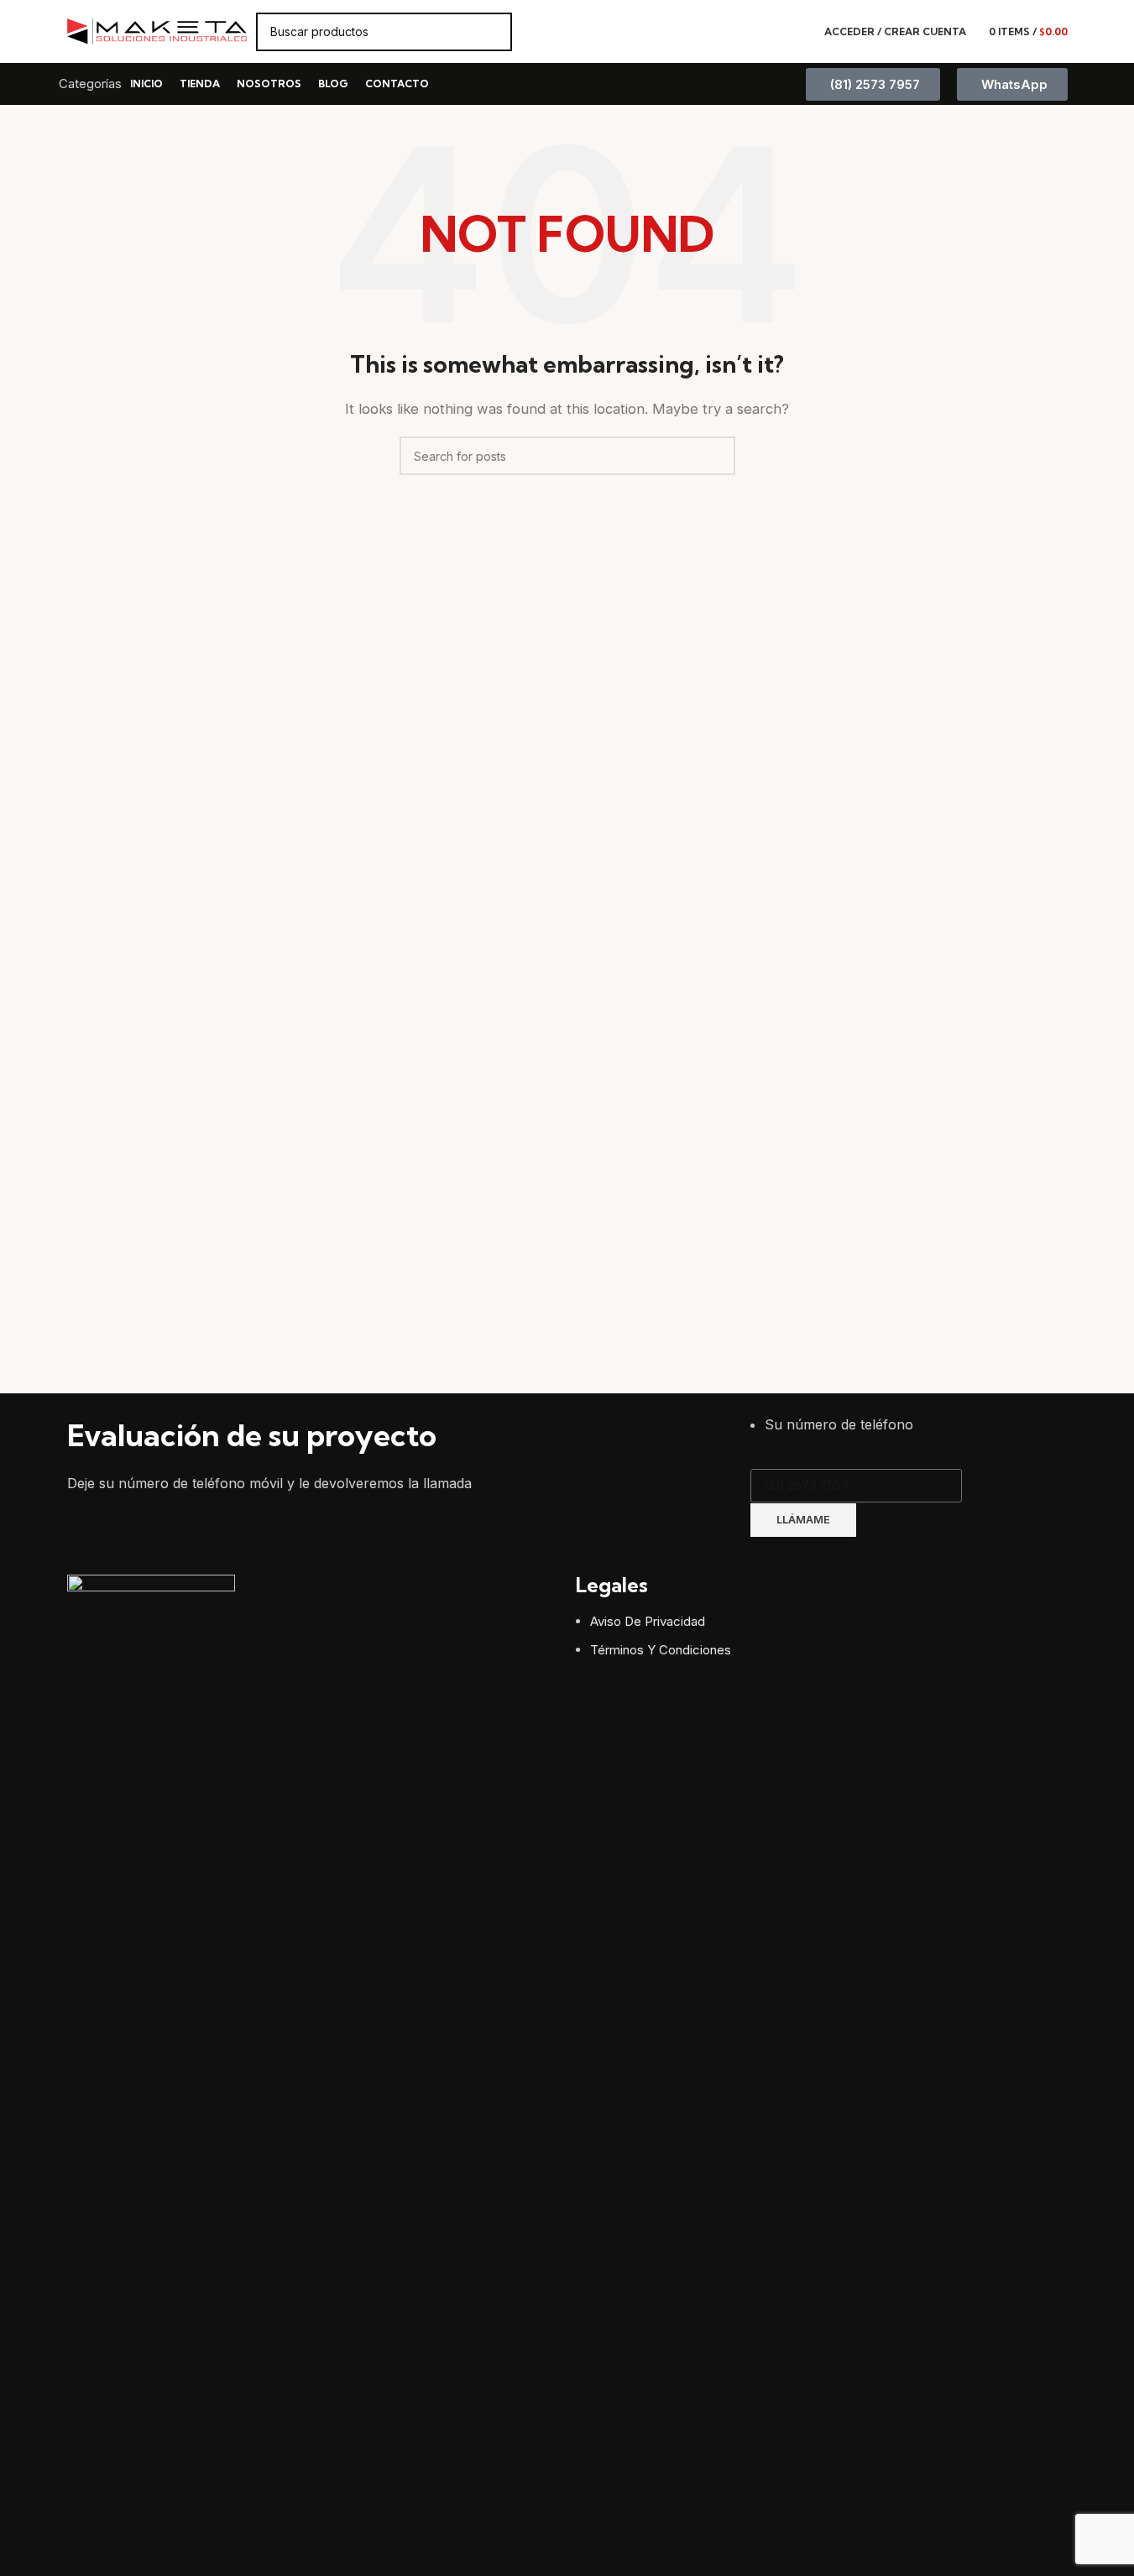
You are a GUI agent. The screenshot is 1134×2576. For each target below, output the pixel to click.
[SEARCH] (493, 32)
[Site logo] (157, 31)
